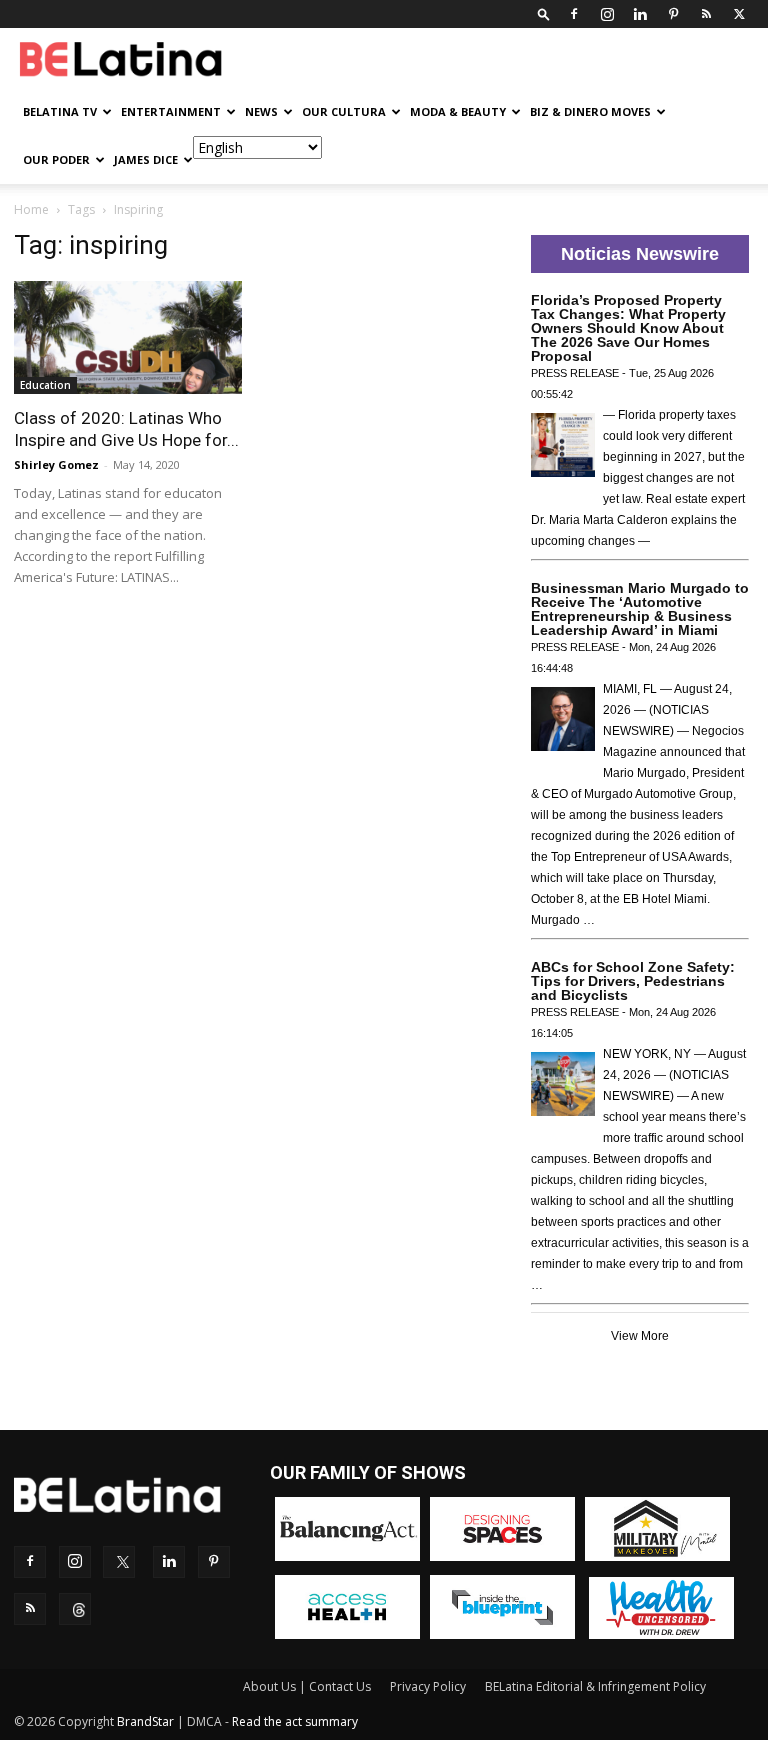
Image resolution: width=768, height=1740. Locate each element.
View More (640, 1336)
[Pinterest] (673, 14)
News (261, 111)
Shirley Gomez (56, 464)
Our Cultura (344, 111)
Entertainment (171, 111)
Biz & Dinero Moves (590, 111)
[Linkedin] (640, 14)
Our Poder (56, 159)
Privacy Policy (428, 1686)
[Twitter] (739, 14)
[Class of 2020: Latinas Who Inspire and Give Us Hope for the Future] (128, 337)
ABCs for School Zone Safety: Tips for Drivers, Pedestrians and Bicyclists (633, 981)
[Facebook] (574, 14)
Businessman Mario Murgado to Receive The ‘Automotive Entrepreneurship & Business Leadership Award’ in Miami (640, 609)
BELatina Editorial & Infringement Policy (595, 1686)
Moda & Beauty (458, 111)
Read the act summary (295, 1721)
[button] (544, 13)
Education (45, 385)
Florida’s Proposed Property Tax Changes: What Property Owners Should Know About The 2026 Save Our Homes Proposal (628, 328)
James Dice (146, 159)
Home (31, 209)
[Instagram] (607, 14)
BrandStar (145, 1721)
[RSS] (706, 14)
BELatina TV (60, 111)
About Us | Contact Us (307, 1686)
